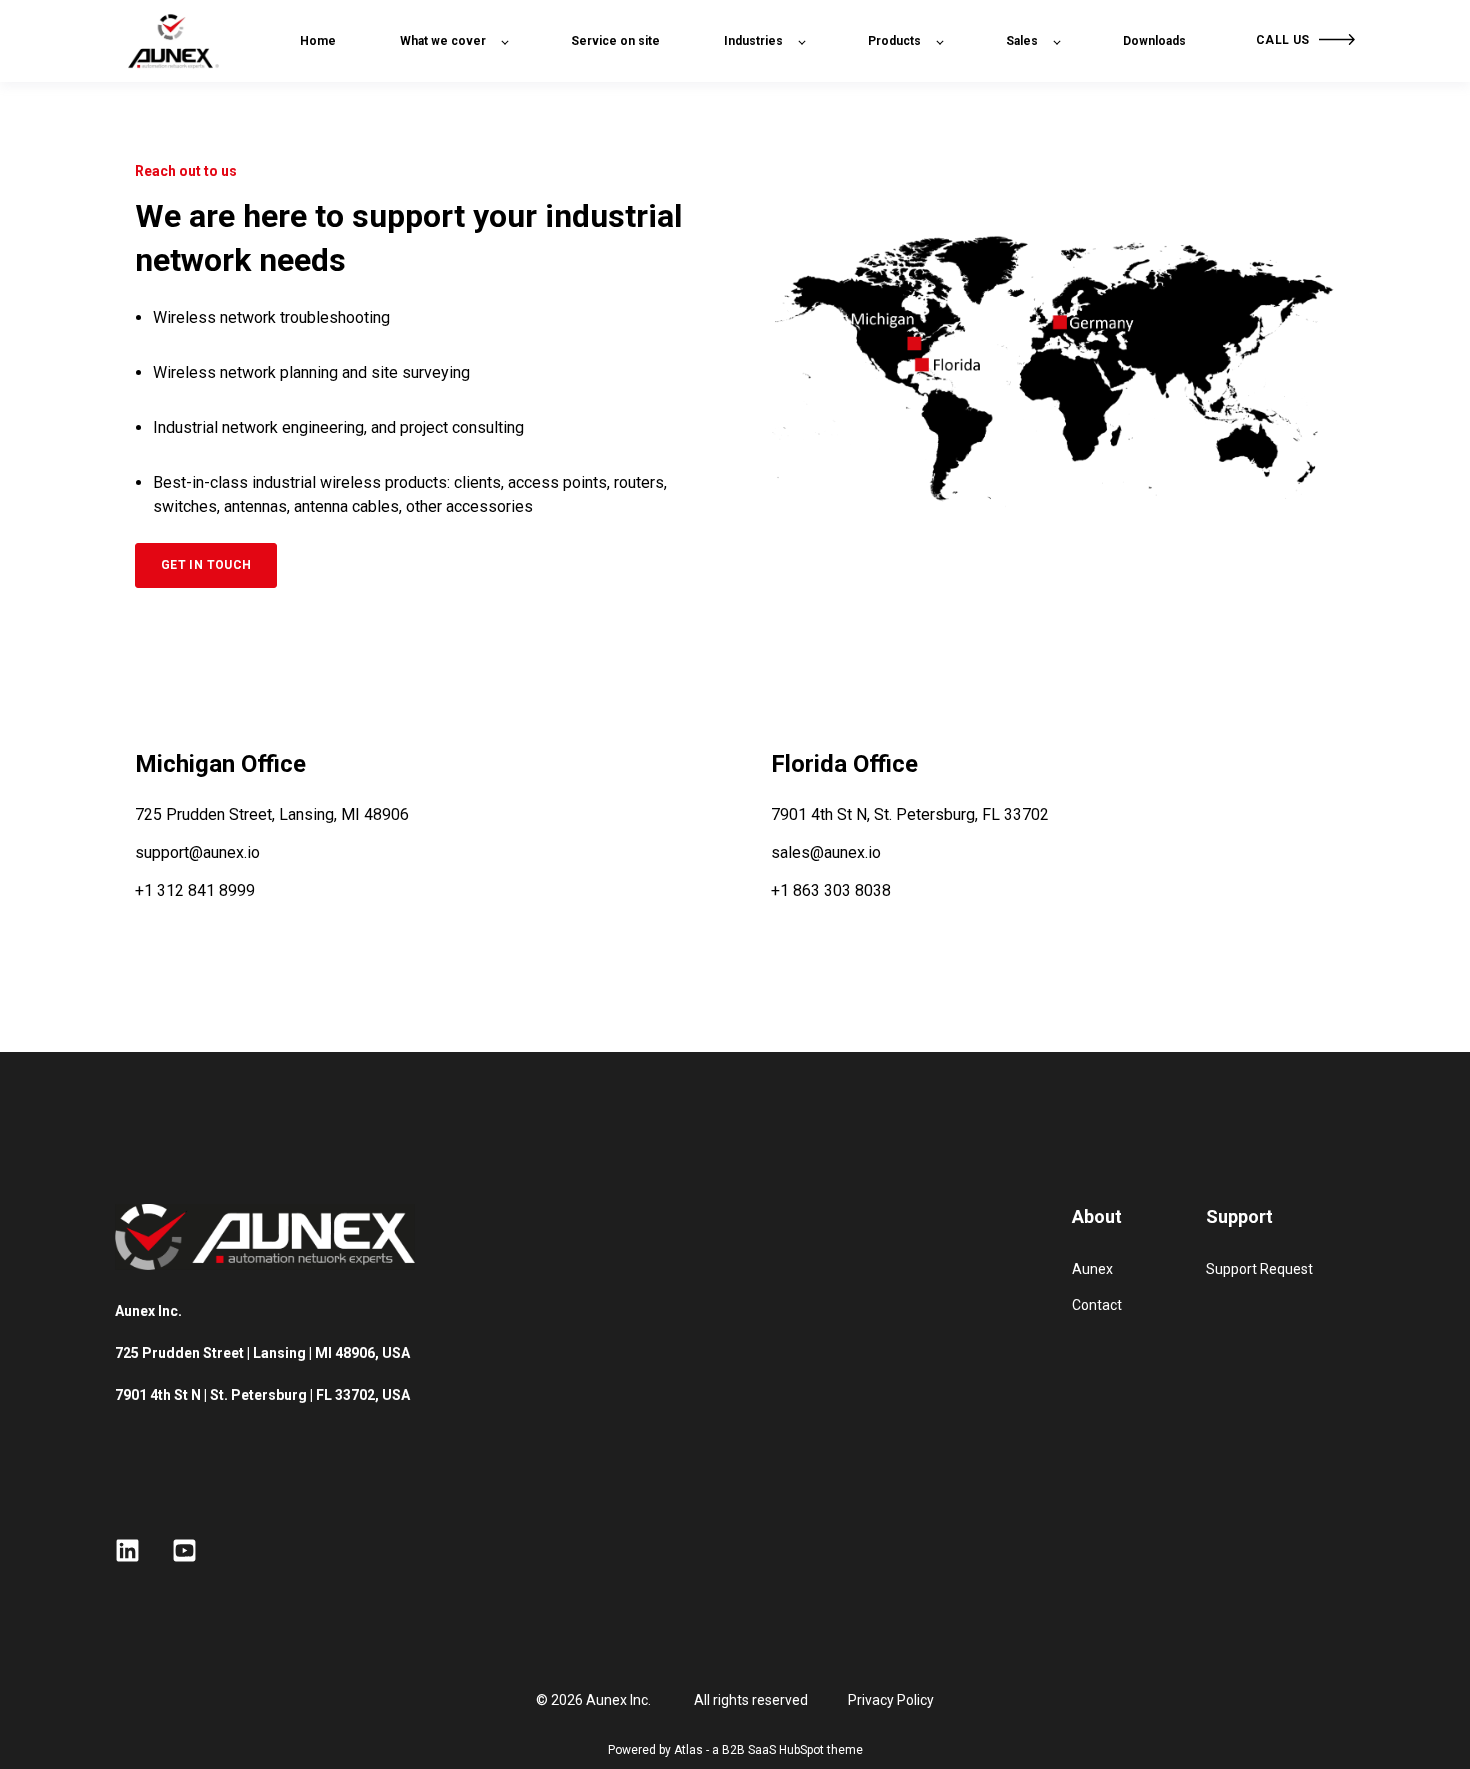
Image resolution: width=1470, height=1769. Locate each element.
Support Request (1259, 1269)
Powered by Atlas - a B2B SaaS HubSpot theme (735, 1750)
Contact (1097, 1305)
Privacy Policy (891, 1700)
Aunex (1092, 1269)
